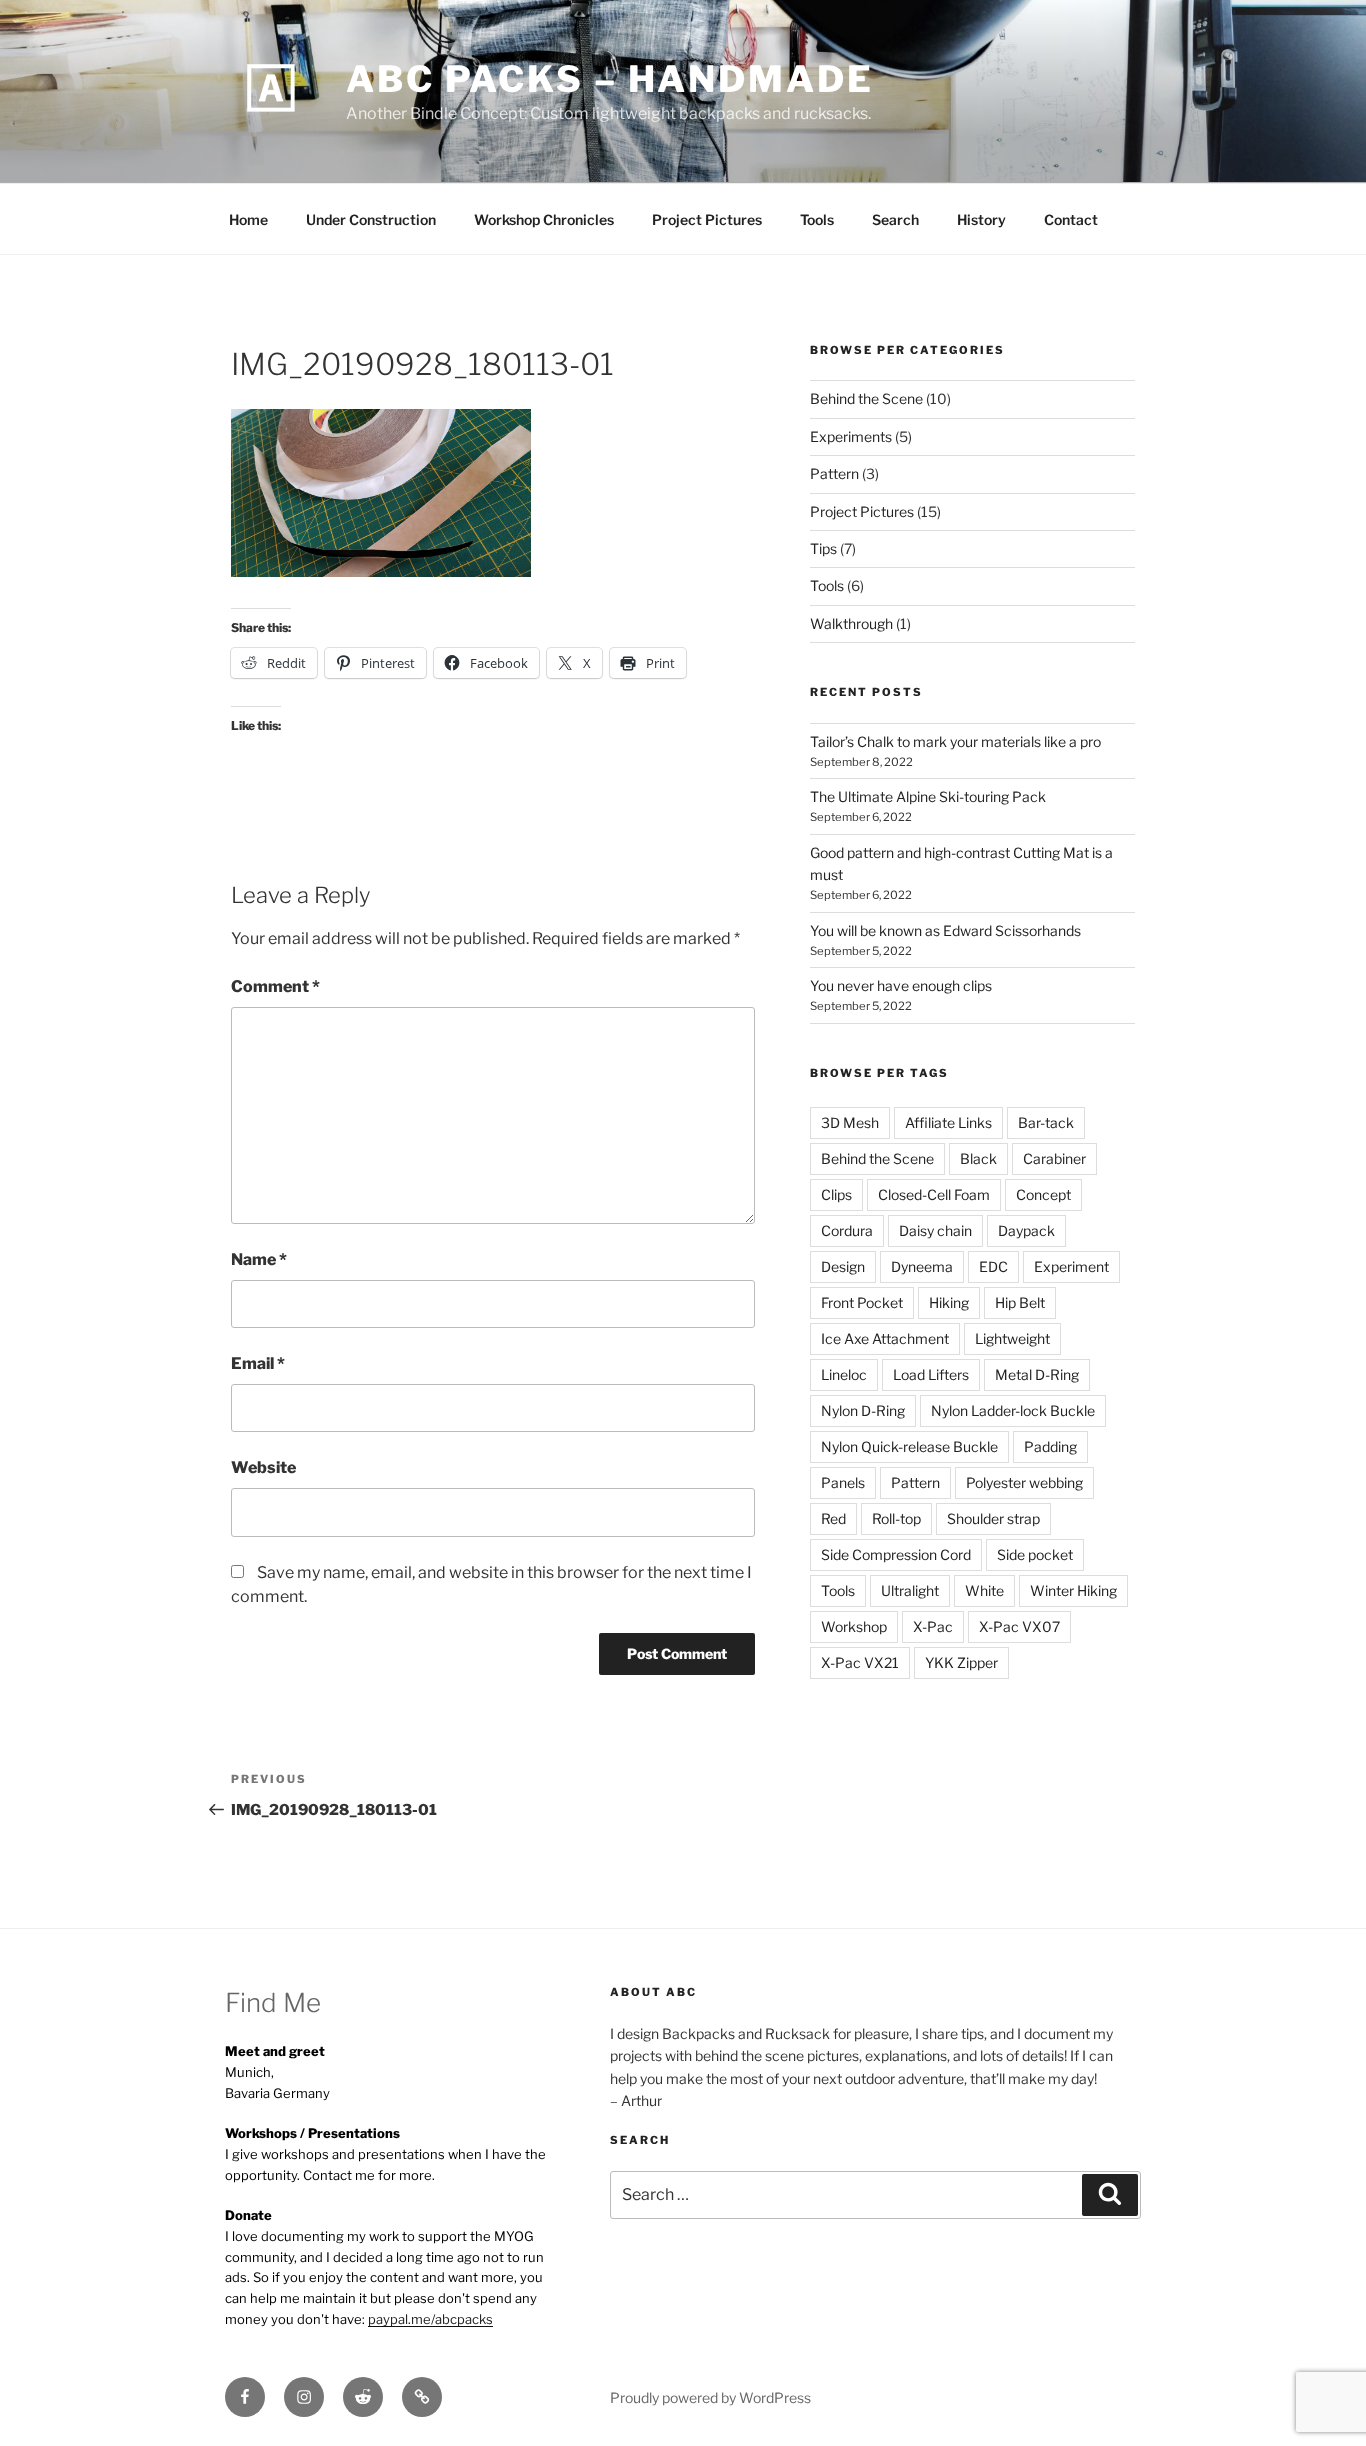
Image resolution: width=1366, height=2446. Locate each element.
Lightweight (1012, 1338)
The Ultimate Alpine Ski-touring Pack (928, 796)
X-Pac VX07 (1019, 1626)
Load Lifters (931, 1374)
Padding (1050, 1446)
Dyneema (922, 1266)
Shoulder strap (993, 1518)
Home (248, 219)
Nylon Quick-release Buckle (909, 1446)
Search (895, 219)
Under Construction (371, 219)
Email (258, 1363)
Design (843, 1266)
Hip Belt (1020, 1302)
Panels (843, 1482)
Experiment (1071, 1266)
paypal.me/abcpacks (430, 2319)
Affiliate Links (948, 1122)
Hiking (949, 1302)
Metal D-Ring (1037, 1374)
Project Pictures (707, 219)
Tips (823, 548)
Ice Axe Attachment (885, 1338)
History (981, 219)
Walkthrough (851, 623)
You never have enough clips (901, 985)
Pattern (834, 473)
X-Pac (933, 1626)
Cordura (847, 1230)
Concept (1043, 1194)
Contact (1071, 219)
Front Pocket (862, 1302)
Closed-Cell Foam (934, 1194)
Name (259, 1259)
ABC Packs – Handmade (610, 79)
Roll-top (896, 1518)
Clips (836, 1194)
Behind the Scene (866, 398)
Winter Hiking (1073, 1590)
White (984, 1590)
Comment (275, 986)
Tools (817, 219)
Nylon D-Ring (863, 1410)
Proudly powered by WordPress (710, 2397)
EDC (993, 1266)
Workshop (854, 1626)
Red (833, 1518)
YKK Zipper (961, 1662)
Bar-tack (1046, 1122)
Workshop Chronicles (544, 219)
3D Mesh (850, 1122)
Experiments (851, 436)
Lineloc (844, 1374)
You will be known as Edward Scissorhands (945, 930)
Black (978, 1158)
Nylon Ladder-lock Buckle (1013, 1410)
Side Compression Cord (896, 1554)
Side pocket (1035, 1554)
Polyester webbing (1024, 1482)
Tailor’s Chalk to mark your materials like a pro (955, 741)
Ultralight (910, 1590)
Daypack (1026, 1230)
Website (263, 1467)
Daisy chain (935, 1230)
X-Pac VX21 (860, 1662)
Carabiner (1054, 1158)
